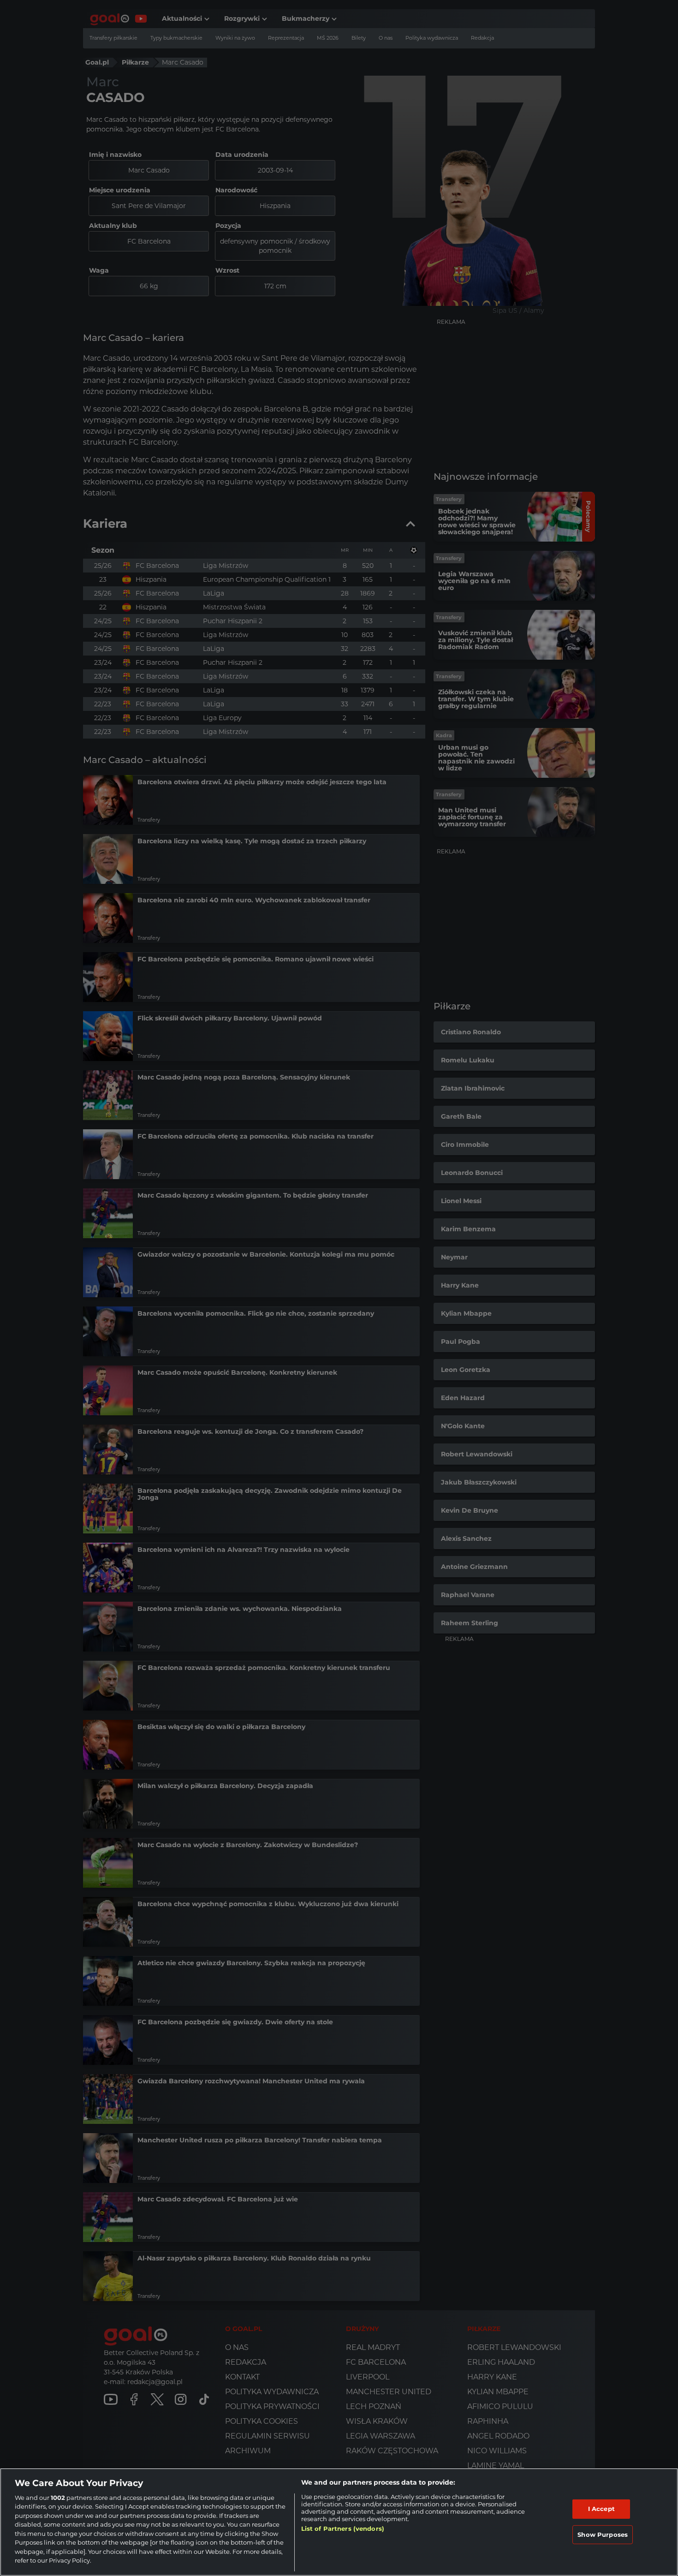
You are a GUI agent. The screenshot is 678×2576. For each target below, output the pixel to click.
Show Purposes (603, 2534)
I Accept (601, 2509)
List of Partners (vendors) (343, 2528)
